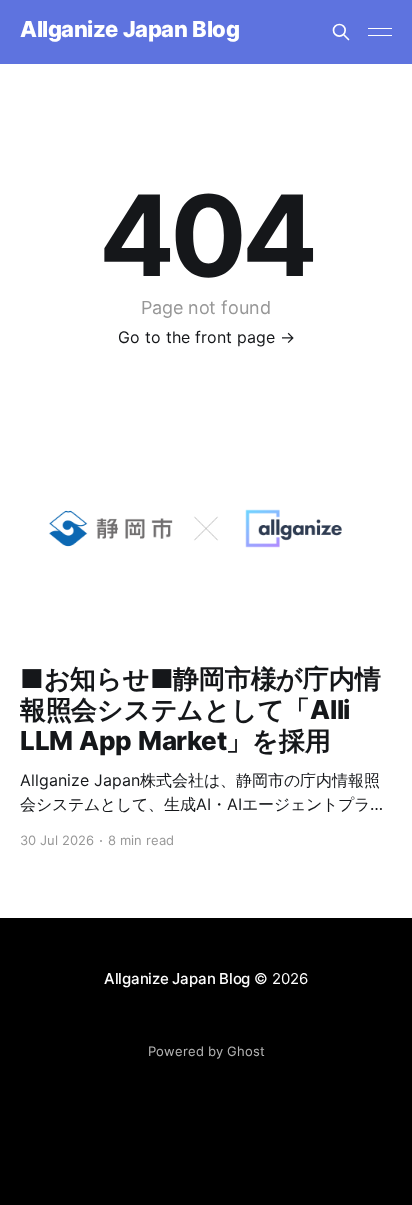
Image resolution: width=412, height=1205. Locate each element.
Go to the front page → (206, 337)
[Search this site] (341, 32)
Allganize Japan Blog (129, 29)
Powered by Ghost (206, 1051)
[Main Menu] (380, 32)
